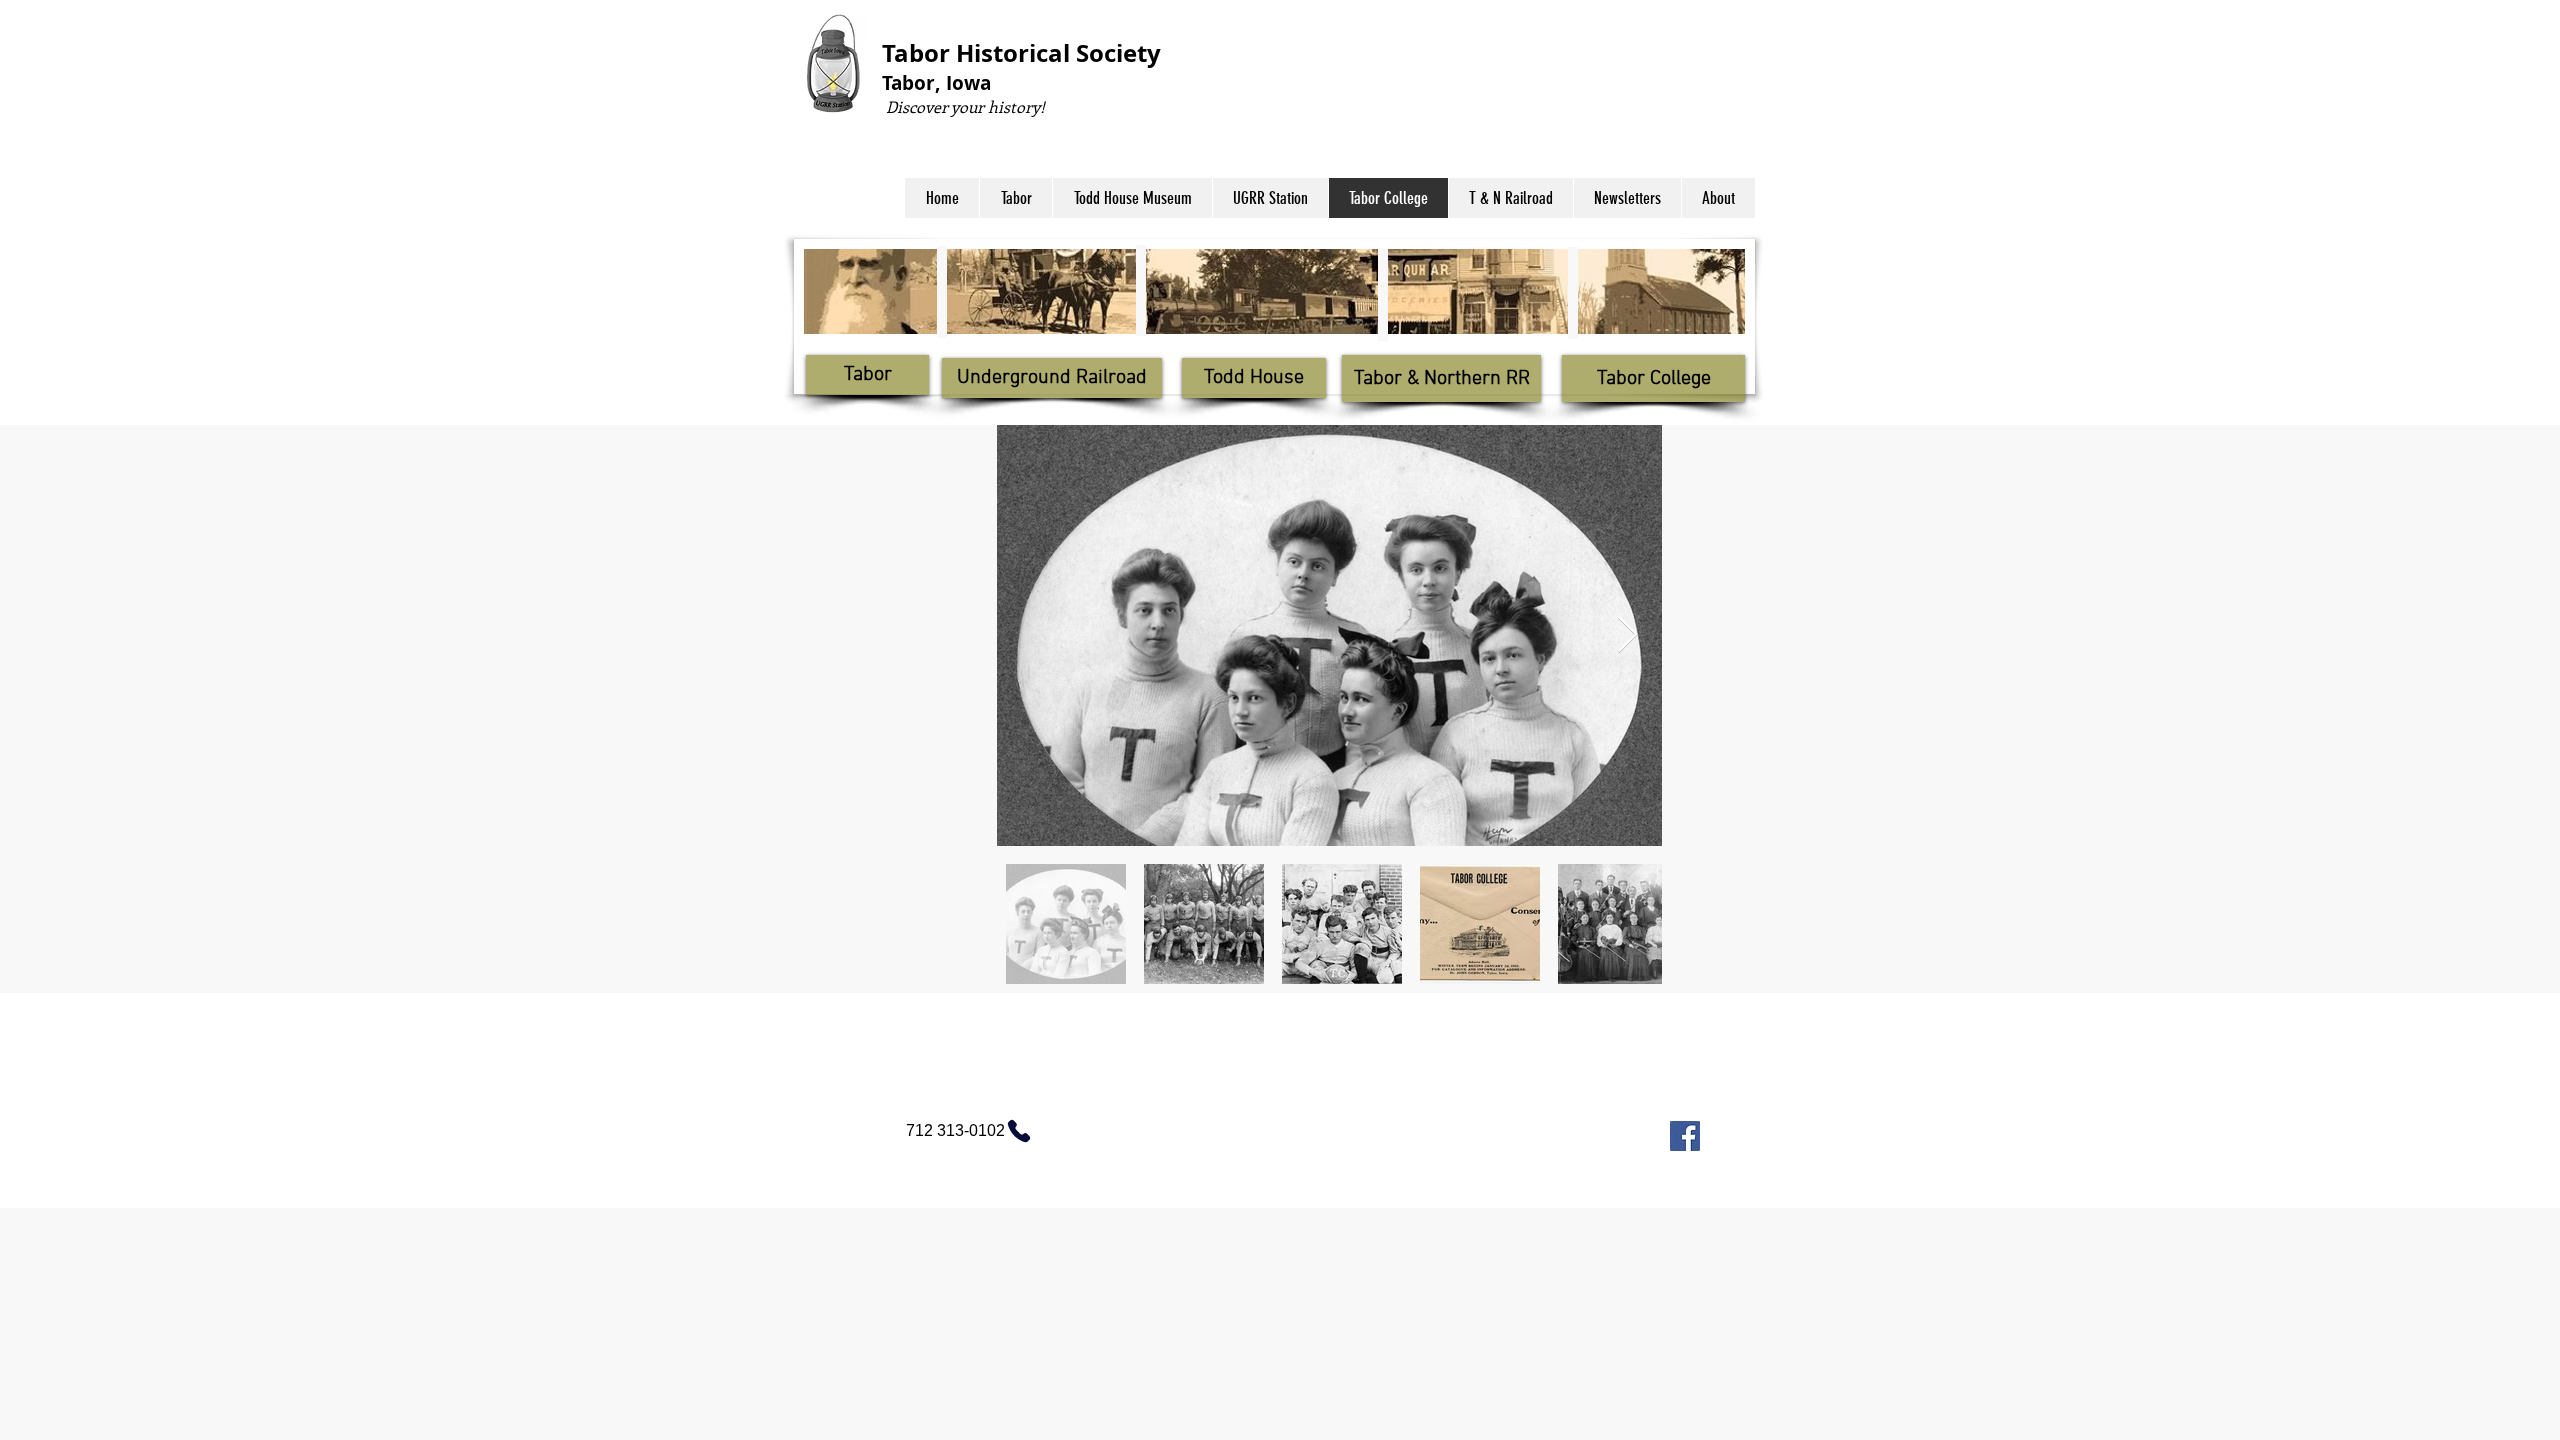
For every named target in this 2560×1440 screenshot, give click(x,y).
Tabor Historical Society (1021, 53)
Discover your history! (963, 106)
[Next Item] (1627, 635)
